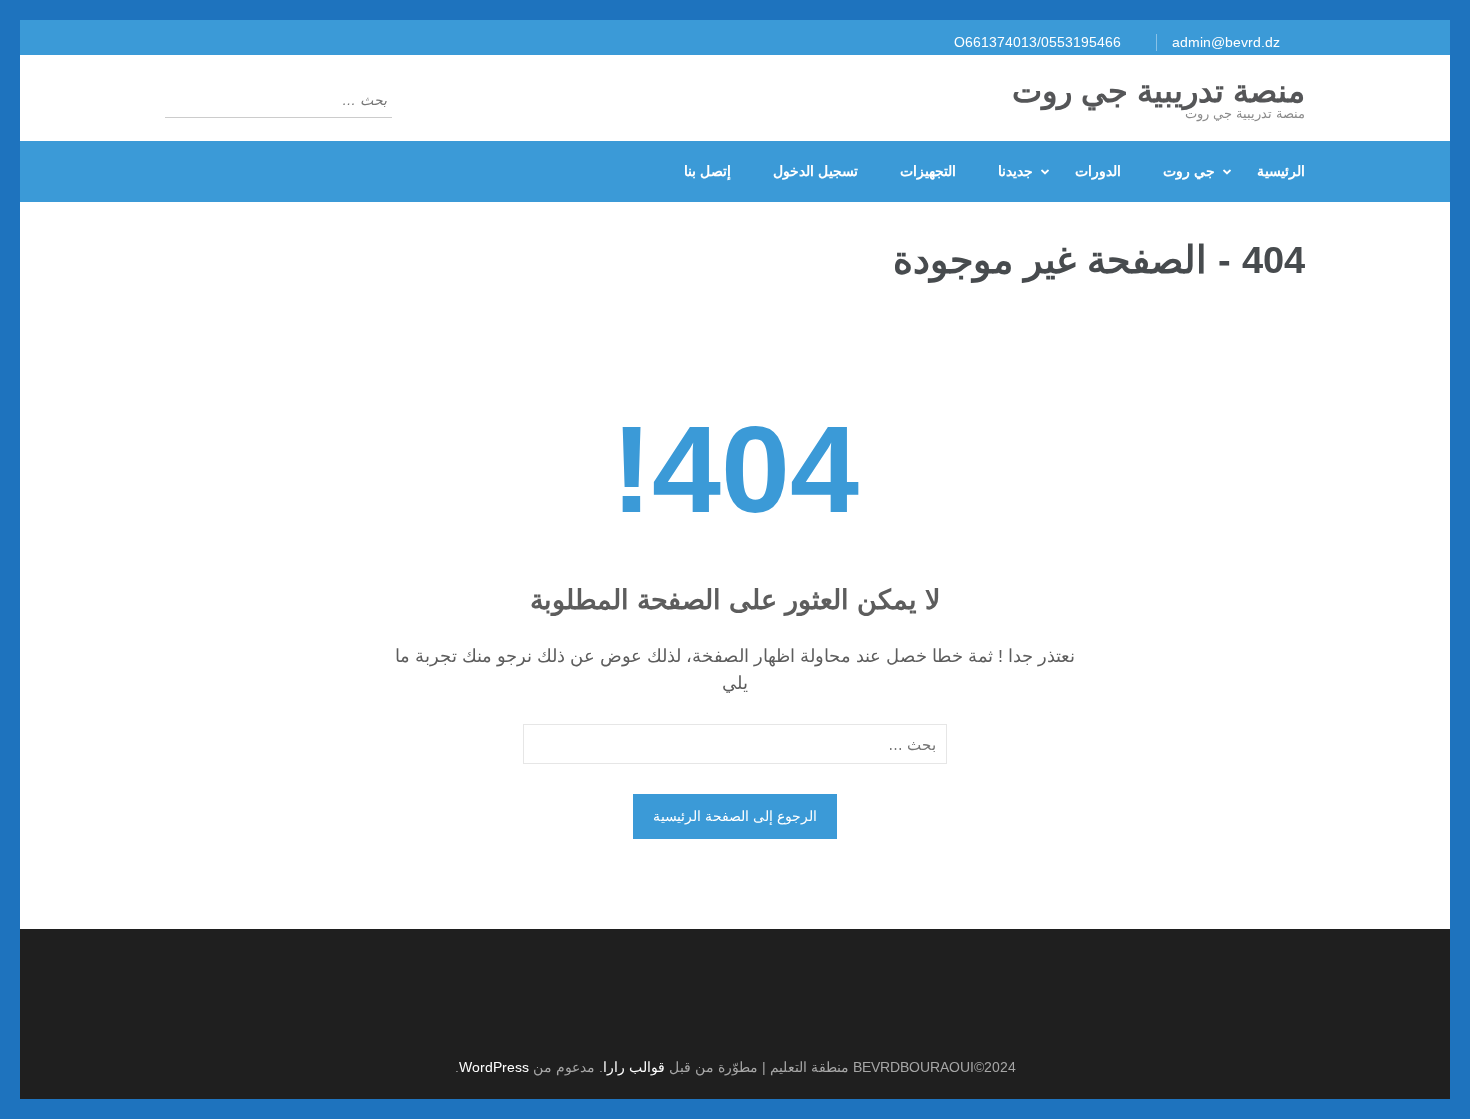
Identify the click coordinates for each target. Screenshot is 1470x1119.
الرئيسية (1281, 171)
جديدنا (1015, 171)
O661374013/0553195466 (1037, 42)
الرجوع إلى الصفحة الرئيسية (735, 816)
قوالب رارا (634, 1067)
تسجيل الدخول (815, 171)
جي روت (1189, 171)
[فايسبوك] (724, 1017)
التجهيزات (928, 171)
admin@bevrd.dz (1226, 42)
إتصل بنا (707, 171)
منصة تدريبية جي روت (1158, 91)
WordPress (494, 1067)
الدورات (1098, 171)
